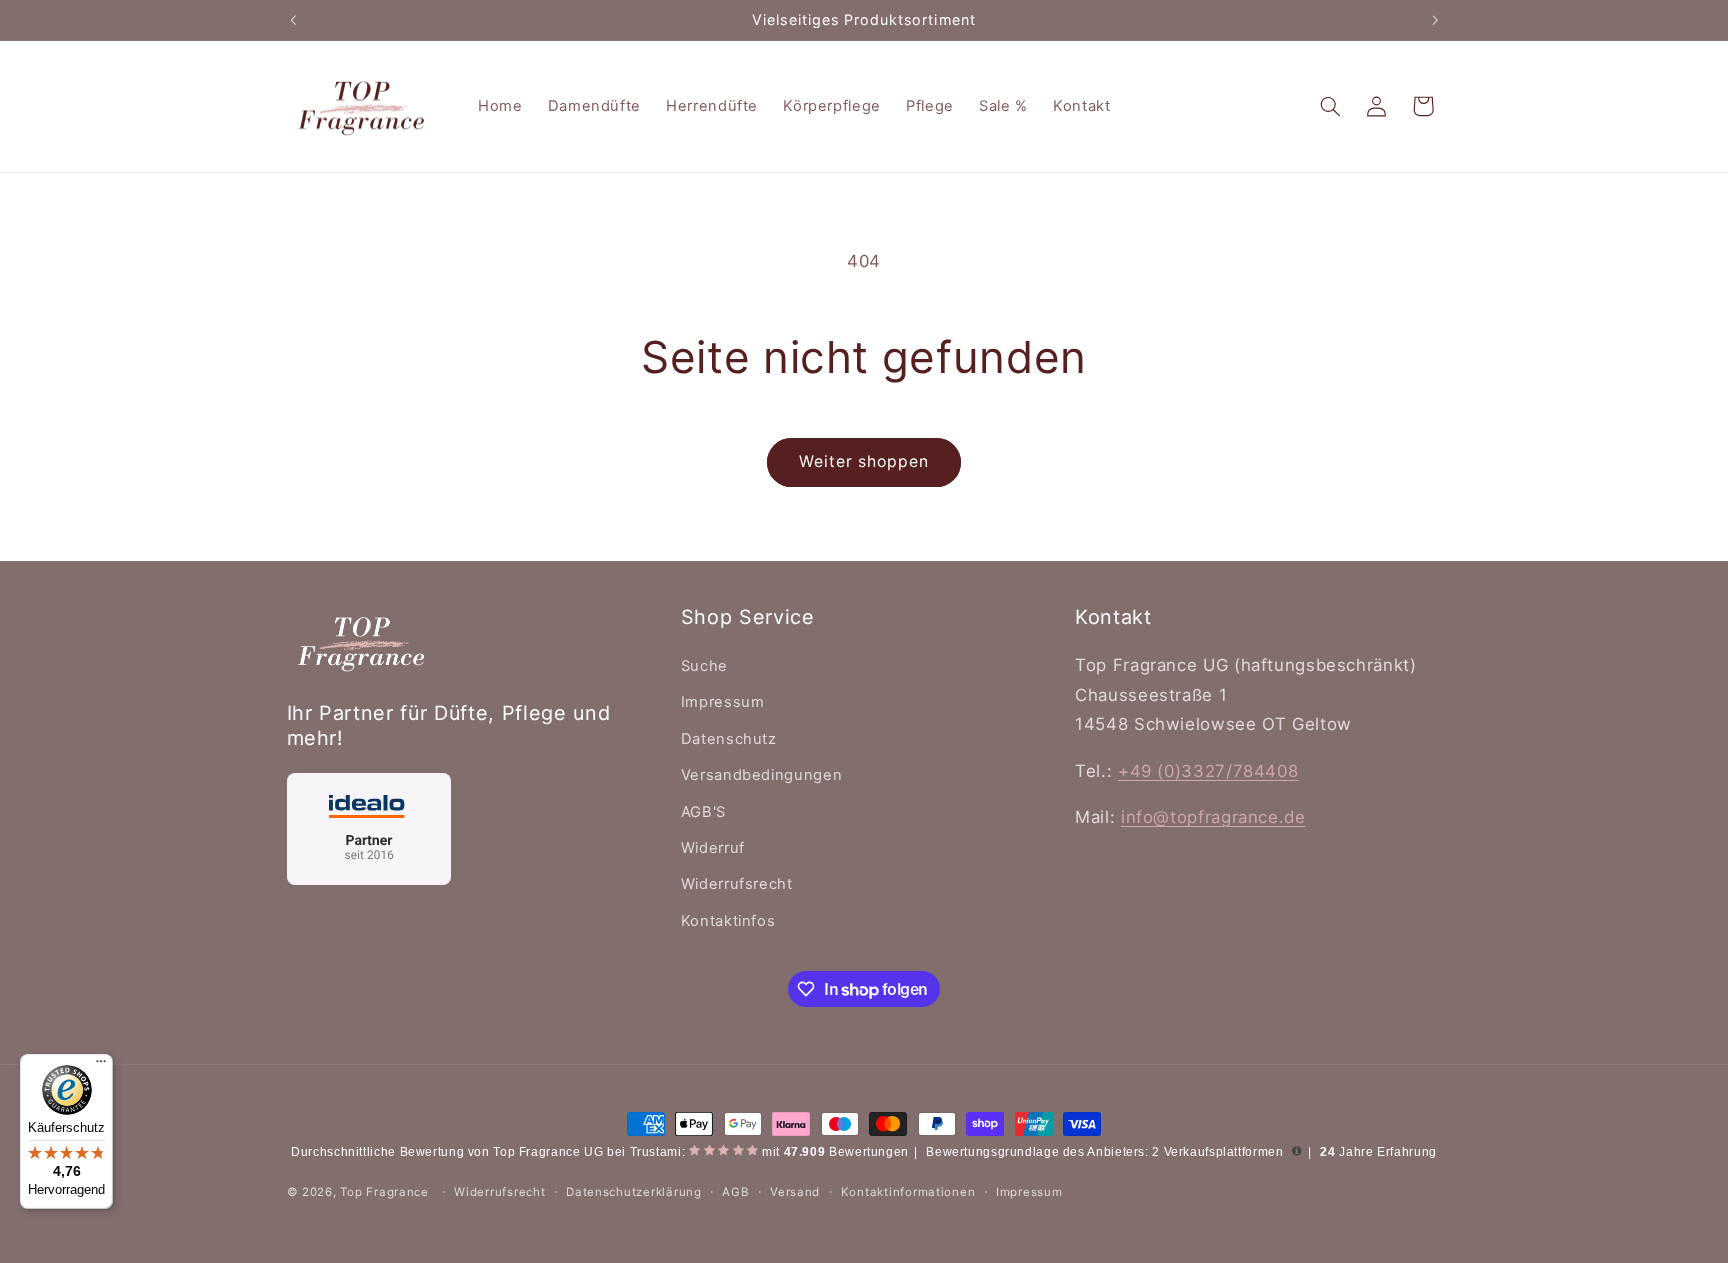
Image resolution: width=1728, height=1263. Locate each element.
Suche (704, 666)
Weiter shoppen (864, 461)
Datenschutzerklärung (634, 1192)
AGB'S (703, 812)
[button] (1330, 106)
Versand (795, 1192)
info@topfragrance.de (1213, 817)
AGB (735, 1192)
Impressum (723, 702)
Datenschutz (729, 739)
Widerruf (713, 848)
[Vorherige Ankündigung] (293, 20)
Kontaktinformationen (908, 1192)
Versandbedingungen (761, 775)
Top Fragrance (384, 1192)
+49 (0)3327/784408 (1208, 771)
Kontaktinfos (728, 921)
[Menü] (101, 1066)
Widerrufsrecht (737, 884)
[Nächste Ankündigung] (1435, 20)
